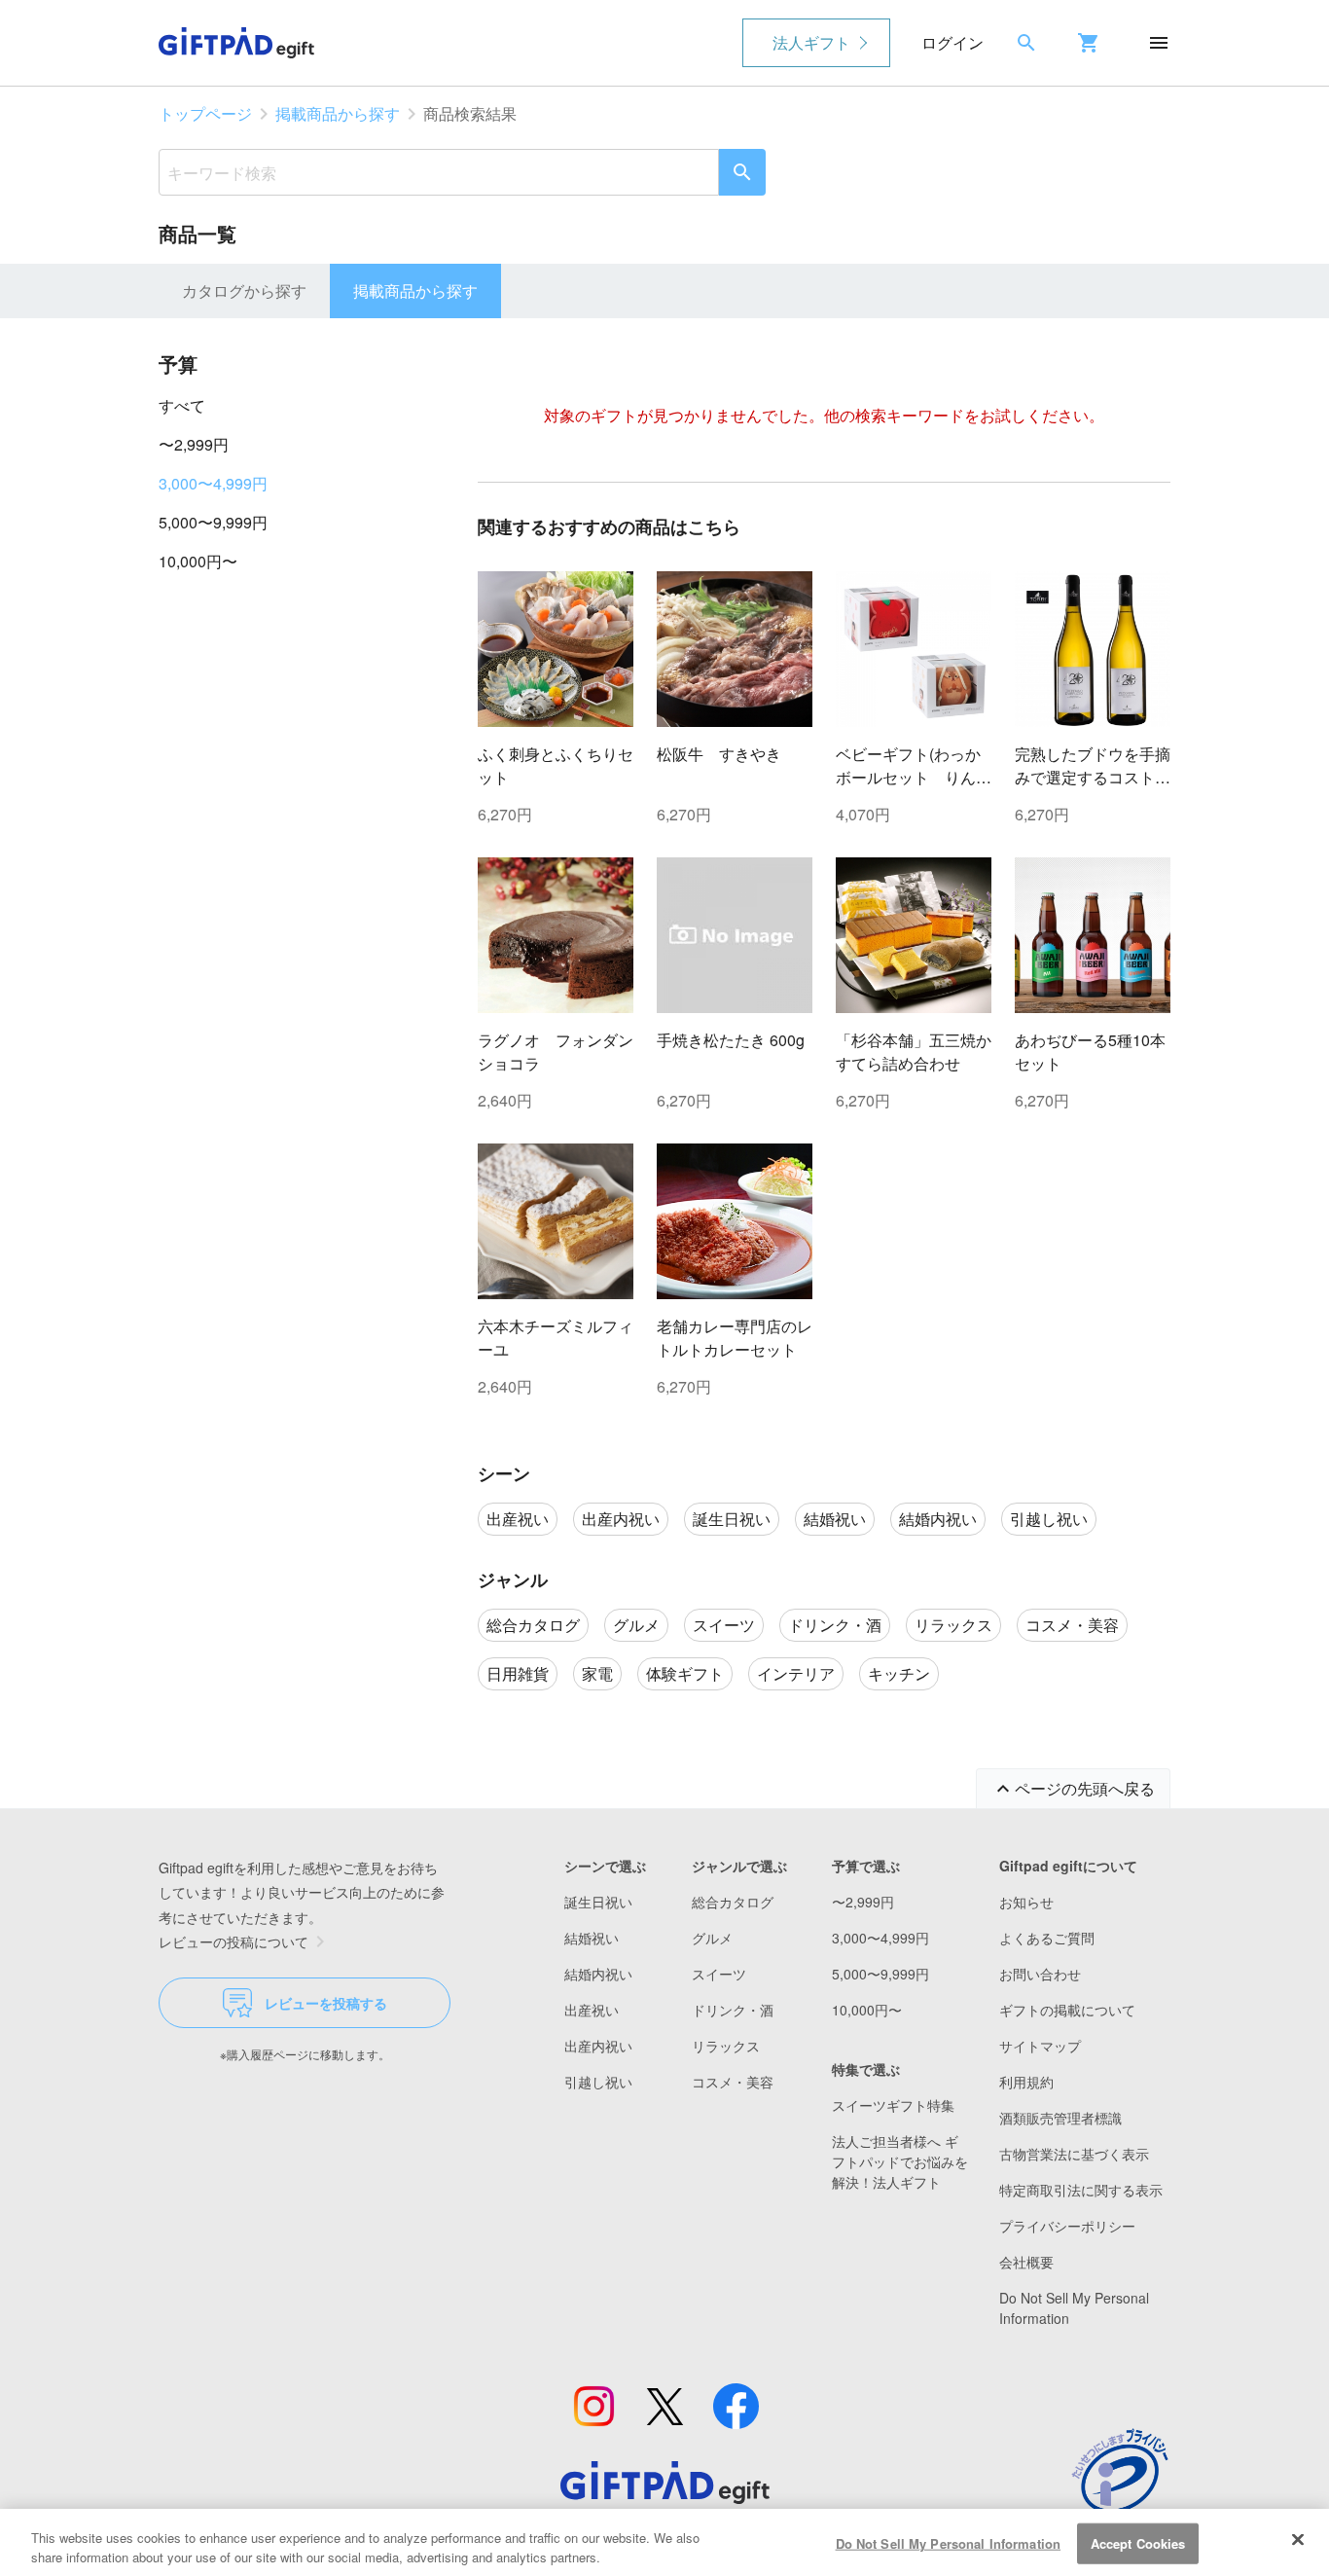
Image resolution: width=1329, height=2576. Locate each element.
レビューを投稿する (326, 2003)
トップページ (205, 113)
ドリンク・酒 (733, 2010)
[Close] (1298, 2540)
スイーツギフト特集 (893, 2105)
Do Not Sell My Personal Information (949, 2543)
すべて (182, 405)
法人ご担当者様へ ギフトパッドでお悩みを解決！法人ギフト (900, 2161)
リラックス (726, 2046)
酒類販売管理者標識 (1060, 2118)
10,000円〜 (198, 561)
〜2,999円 (194, 444)
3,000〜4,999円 (213, 483)
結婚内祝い (598, 1974)
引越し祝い (598, 2082)
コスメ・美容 (733, 2082)
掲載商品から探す (338, 113)
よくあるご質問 (1047, 1938)
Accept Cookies (1138, 2543)
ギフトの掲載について (1067, 2010)
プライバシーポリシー (1067, 2226)
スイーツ (719, 1974)
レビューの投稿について (233, 1941)
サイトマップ (1040, 2046)
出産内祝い (598, 2046)
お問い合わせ (1040, 1974)
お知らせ (1026, 1902)
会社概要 (1026, 2262)
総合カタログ (733, 1902)
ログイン (952, 42)
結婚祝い (592, 1938)
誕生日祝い (598, 1902)
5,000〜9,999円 (213, 522)
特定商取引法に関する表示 (1081, 2190)
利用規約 (1026, 2082)
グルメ (712, 1938)
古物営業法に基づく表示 (1074, 2154)
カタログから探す (244, 290)
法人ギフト (811, 42)
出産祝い (592, 2010)
